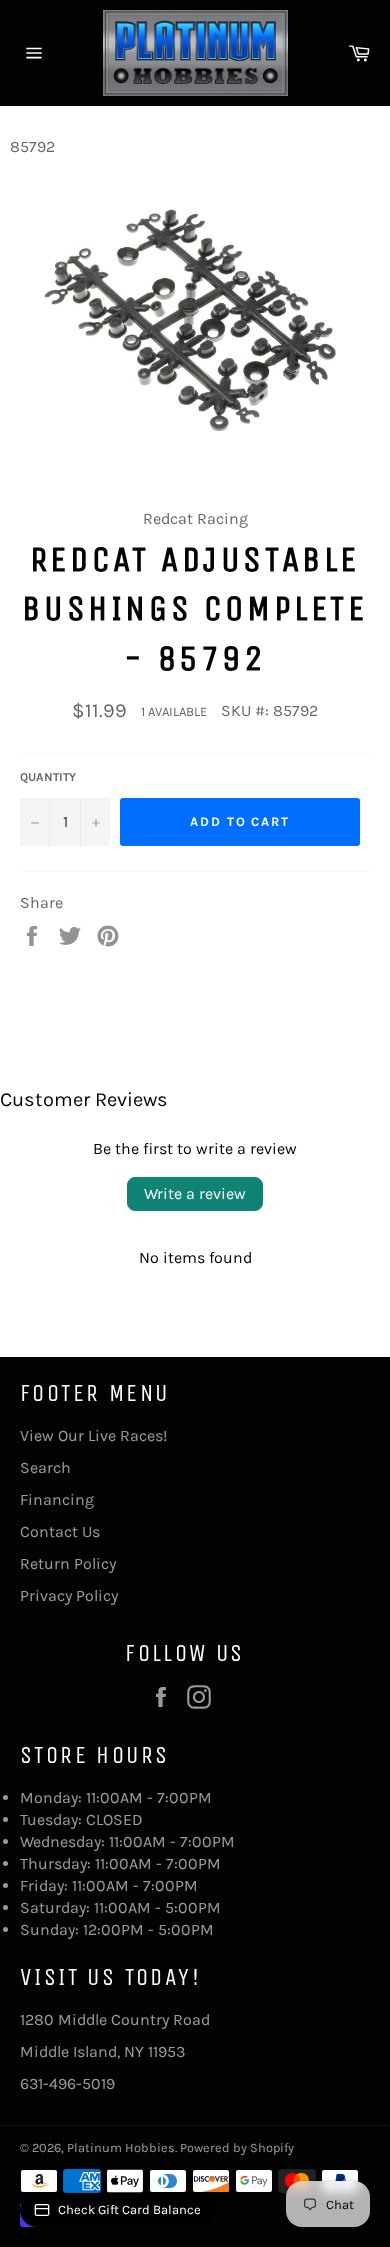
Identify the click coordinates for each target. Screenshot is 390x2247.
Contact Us (60, 1531)
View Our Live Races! (93, 1435)
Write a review (195, 1193)
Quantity (48, 777)
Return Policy (68, 1563)
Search (45, 1467)
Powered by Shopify (237, 2147)
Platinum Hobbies (121, 2147)
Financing (57, 1499)
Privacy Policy (69, 1595)
